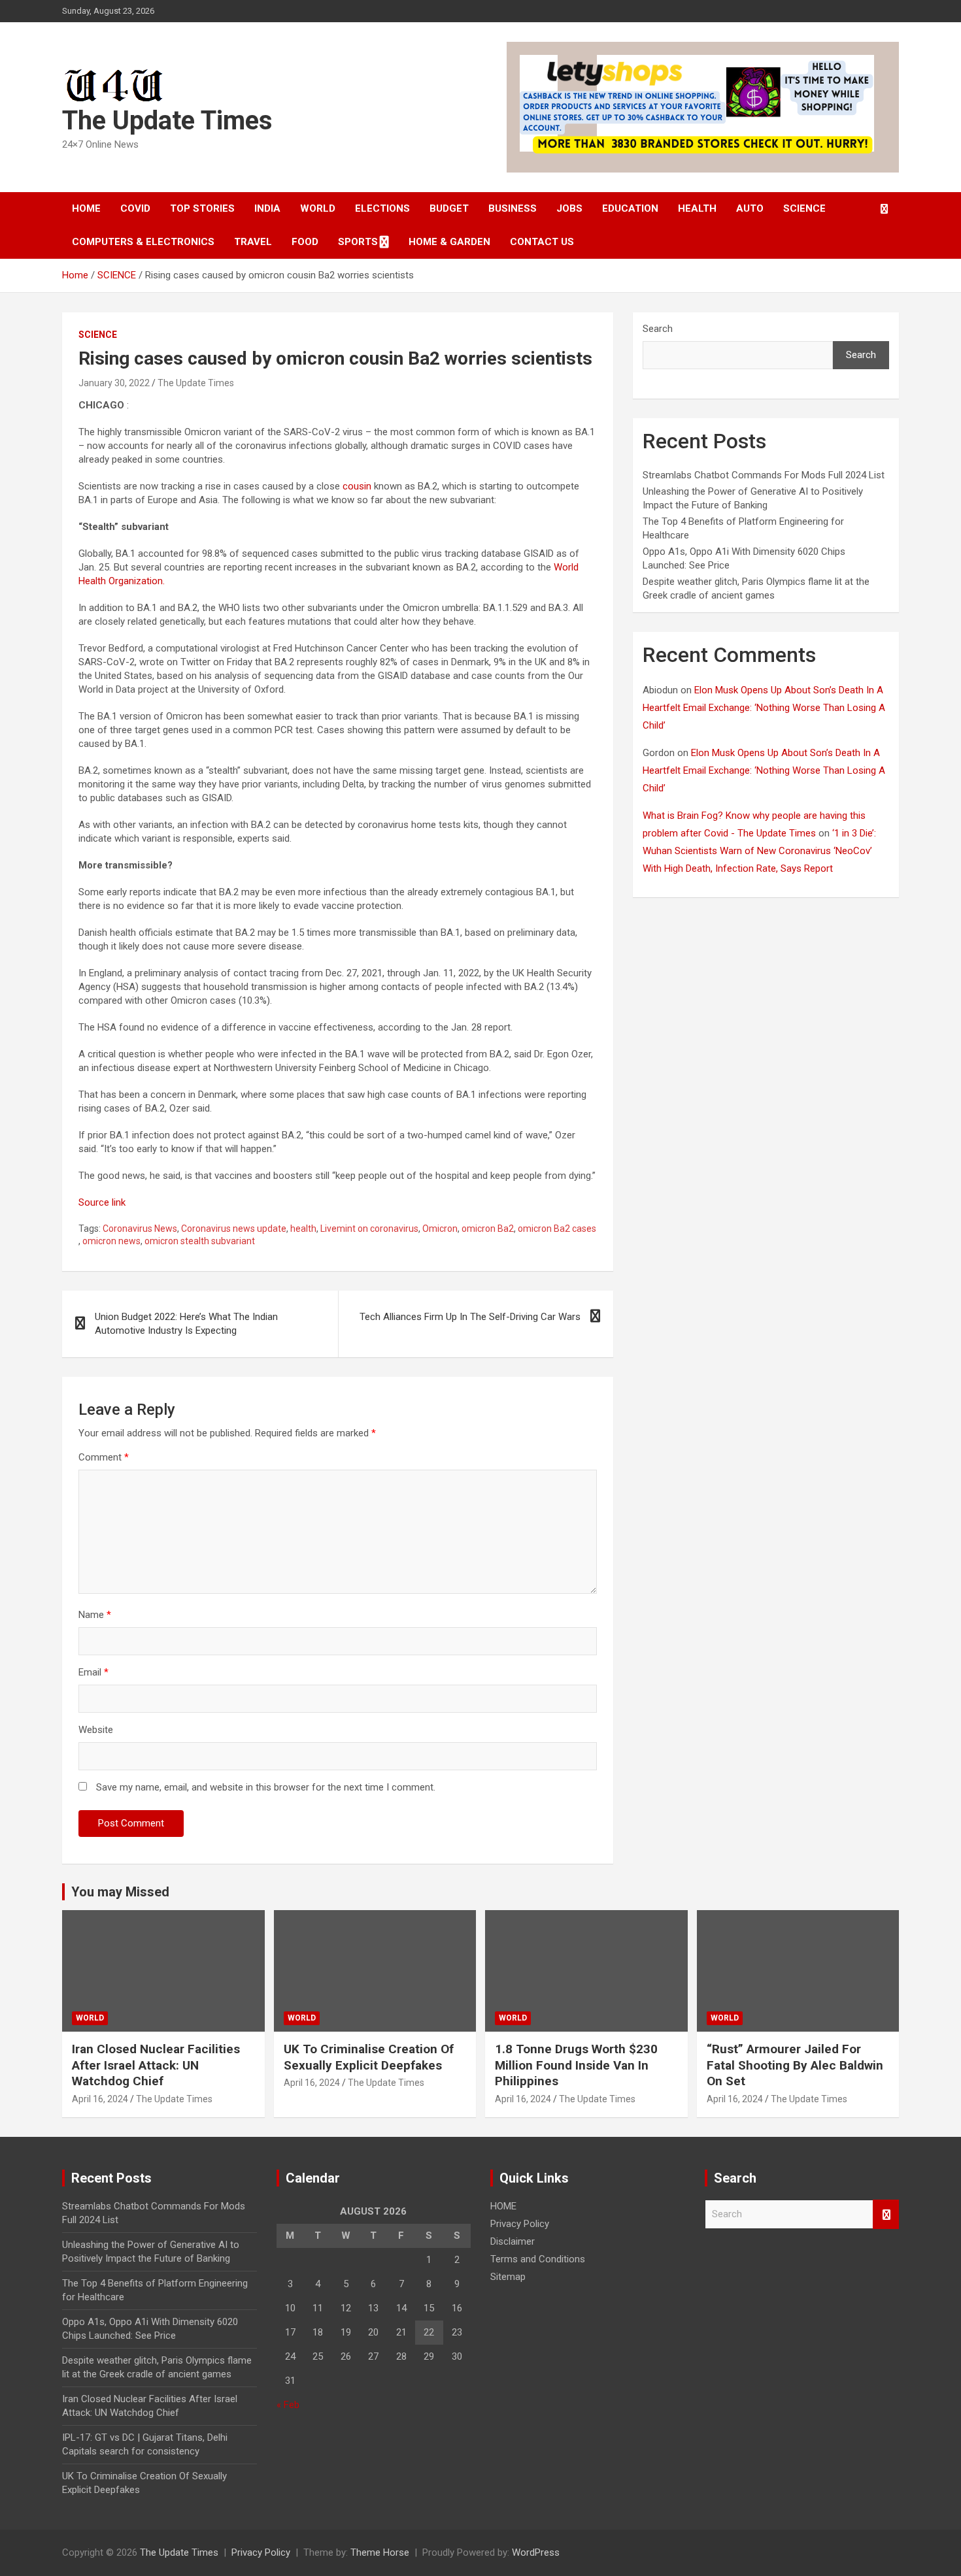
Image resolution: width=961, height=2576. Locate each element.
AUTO (750, 208)
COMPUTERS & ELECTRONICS (143, 242)
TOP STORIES (202, 208)
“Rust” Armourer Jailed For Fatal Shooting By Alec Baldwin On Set (795, 2065)
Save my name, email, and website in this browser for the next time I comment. (266, 1787)
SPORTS (358, 242)
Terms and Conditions (538, 2259)
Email (93, 1672)
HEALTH (697, 208)
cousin (357, 486)
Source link (102, 1202)
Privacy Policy (520, 2224)
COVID (135, 208)
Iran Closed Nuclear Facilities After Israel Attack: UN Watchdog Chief (156, 2065)
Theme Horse (380, 2552)
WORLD (318, 208)
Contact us (542, 242)
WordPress (536, 2552)
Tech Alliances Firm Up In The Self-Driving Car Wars (470, 1317)
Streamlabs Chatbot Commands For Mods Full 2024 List (764, 475)
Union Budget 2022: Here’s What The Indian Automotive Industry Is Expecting (186, 1324)
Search (658, 329)
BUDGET (449, 208)
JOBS (569, 208)
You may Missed (120, 1892)
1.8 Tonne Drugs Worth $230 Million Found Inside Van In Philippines (576, 2065)
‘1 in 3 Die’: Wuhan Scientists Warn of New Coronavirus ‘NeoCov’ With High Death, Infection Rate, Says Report (759, 851)
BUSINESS (513, 208)
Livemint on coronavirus (369, 1229)
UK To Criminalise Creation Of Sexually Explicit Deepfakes (369, 2057)
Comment (104, 1457)
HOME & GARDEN (449, 242)
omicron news (111, 1241)
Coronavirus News (140, 1229)
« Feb (288, 2405)
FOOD (305, 242)
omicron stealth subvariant (200, 1241)
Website (96, 1730)
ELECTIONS (382, 208)
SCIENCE (804, 208)
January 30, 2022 (114, 383)
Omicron (440, 1229)
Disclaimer (513, 2241)
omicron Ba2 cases (557, 1229)
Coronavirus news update (234, 1229)
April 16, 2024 (100, 2099)
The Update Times (167, 121)
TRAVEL (253, 242)
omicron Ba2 (488, 1229)
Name (95, 1615)
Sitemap (508, 2277)
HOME (86, 208)
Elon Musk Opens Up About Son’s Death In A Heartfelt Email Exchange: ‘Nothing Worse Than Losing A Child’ (764, 708)
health (303, 1229)
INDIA (267, 208)
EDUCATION (630, 208)
